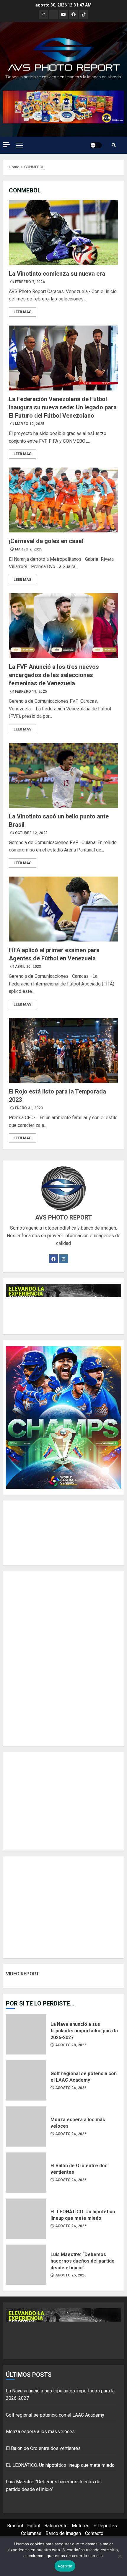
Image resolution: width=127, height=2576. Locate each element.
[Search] (114, 145)
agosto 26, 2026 (71, 2088)
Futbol (34, 2526)
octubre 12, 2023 (31, 833)
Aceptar (65, 2566)
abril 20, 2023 (28, 967)
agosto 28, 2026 (71, 2045)
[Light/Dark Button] (96, 145)
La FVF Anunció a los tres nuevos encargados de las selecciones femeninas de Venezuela (63, 626)
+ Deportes (105, 2526)
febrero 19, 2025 (31, 692)
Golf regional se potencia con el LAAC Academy (26, 2080)
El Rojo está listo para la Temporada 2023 (63, 1050)
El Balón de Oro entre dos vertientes (26, 2173)
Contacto (94, 2533)
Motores (81, 2526)
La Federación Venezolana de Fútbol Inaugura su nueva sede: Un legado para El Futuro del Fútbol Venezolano (63, 358)
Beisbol (15, 2526)
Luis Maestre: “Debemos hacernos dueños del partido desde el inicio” (26, 2265)
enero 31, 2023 (29, 1108)
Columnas (31, 2533)
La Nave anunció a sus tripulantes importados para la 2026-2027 (26, 2034)
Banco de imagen (63, 2533)
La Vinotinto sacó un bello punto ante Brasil (63, 775)
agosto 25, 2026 (71, 2275)
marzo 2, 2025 (29, 549)
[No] (120, 2556)
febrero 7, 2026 (30, 282)
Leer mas (22, 312)
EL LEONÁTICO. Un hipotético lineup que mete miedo (26, 2219)
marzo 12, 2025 (30, 424)
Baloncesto (56, 2526)
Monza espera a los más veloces (26, 2126)
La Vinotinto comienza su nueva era (63, 233)
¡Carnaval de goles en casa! (63, 500)
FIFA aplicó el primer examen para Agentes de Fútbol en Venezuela (63, 909)
